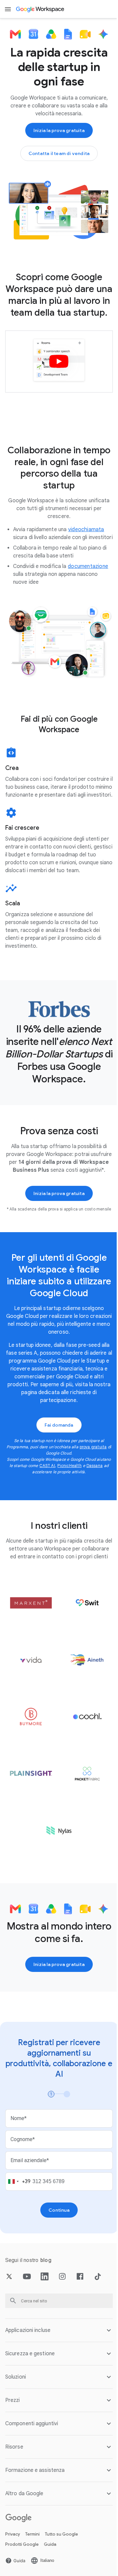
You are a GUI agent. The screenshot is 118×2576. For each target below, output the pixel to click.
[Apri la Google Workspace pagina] (40, 9)
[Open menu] (8, 9)
